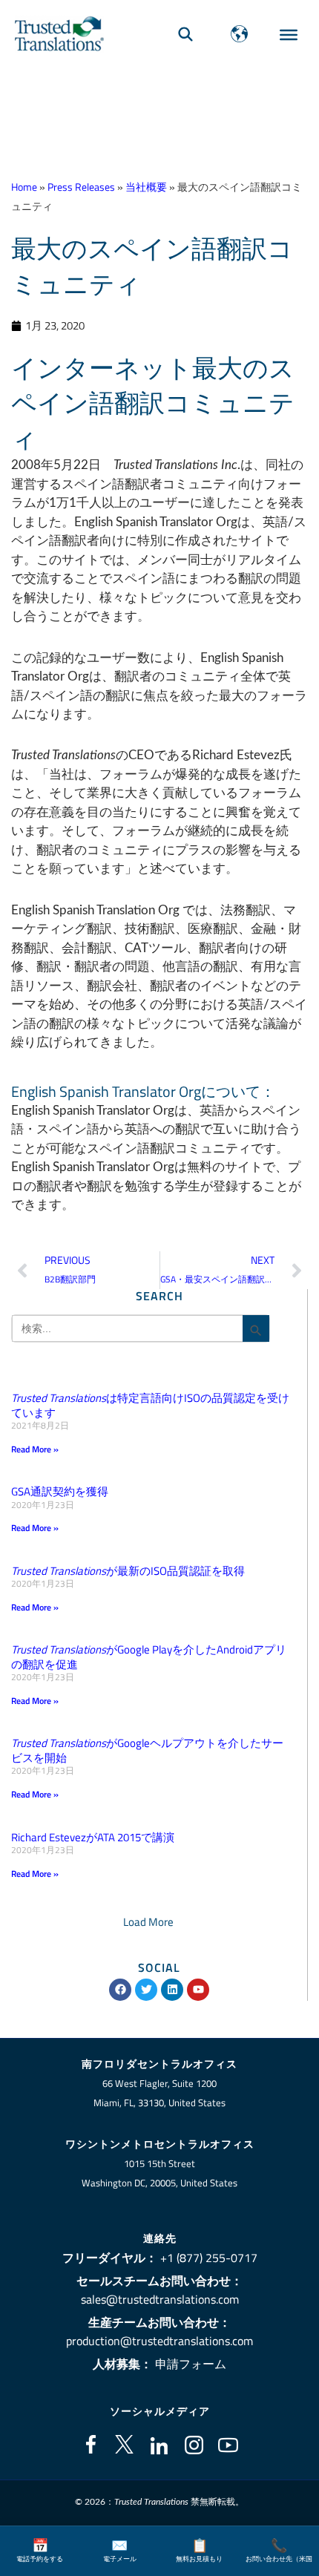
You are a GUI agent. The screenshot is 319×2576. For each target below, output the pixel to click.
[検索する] (185, 34)
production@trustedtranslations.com (159, 2341)
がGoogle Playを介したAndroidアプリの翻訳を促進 (149, 1657)
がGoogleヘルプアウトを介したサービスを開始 (147, 1750)
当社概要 (146, 187)
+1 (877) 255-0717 (209, 2258)
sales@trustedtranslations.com (160, 2299)
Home (24, 187)
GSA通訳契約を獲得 (60, 1491)
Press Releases (81, 187)
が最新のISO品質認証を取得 (128, 1571)
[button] (148, 1922)
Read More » (35, 1449)
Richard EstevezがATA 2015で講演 (93, 1837)
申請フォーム (191, 2364)
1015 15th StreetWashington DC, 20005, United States (159, 2173)
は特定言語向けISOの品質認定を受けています (150, 1405)
